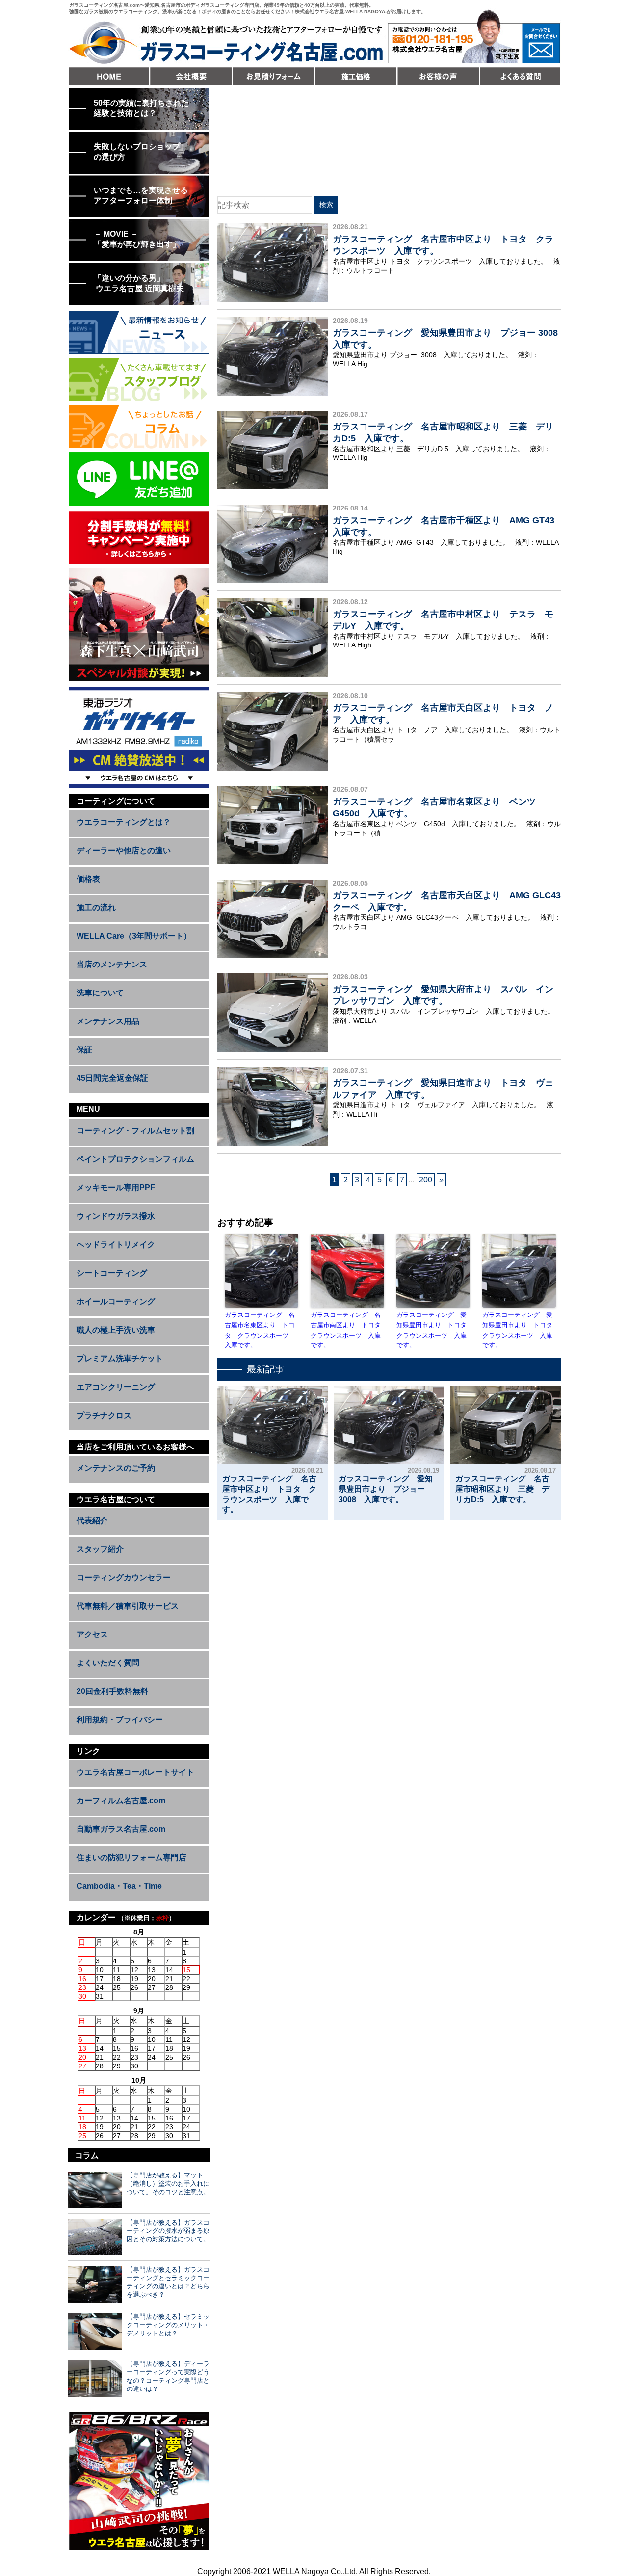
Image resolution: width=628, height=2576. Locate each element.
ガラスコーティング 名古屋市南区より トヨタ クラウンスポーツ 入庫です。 (347, 1330)
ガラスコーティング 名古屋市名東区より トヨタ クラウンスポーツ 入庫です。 (260, 1330)
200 (426, 1180)
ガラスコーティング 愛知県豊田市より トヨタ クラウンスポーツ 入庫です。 (433, 1330)
